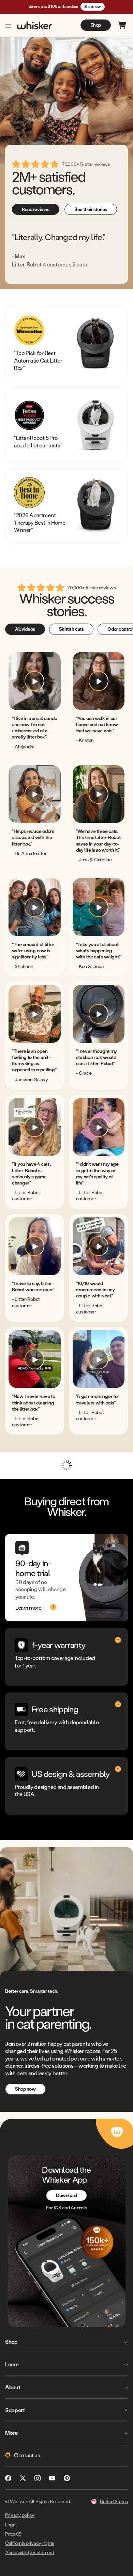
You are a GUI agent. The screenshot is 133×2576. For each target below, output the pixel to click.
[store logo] (35, 25)
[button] (35, 681)
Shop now (93, 6)
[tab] (25, 629)
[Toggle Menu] (8, 26)
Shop (96, 25)
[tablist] (66, 627)
